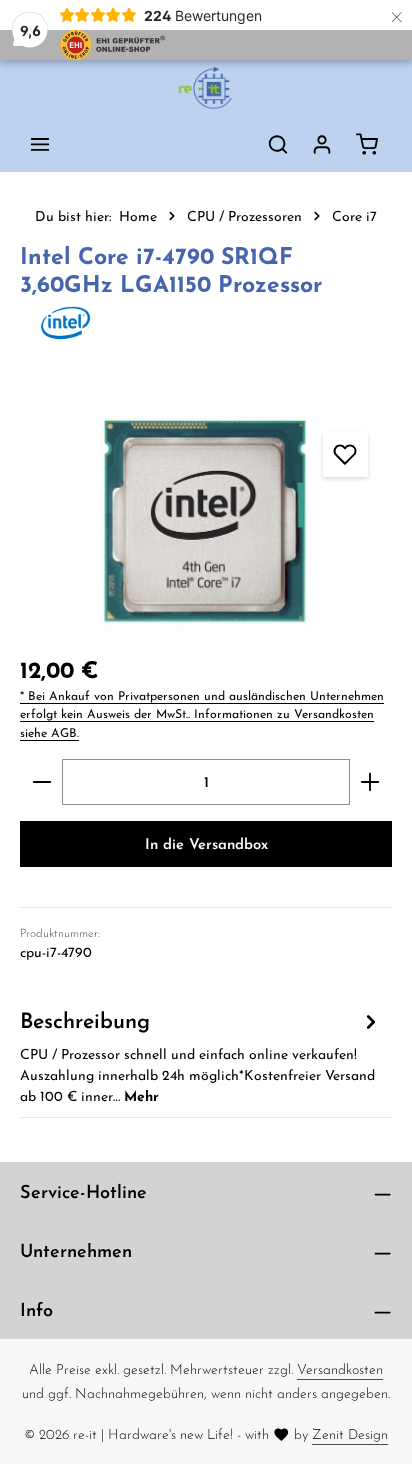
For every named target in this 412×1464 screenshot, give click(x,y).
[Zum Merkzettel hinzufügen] (345, 454)
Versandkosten (340, 1369)
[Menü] (40, 144)
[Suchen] (278, 144)
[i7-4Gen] (206, 520)
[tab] (201, 1055)
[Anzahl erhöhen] (370, 782)
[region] (206, 520)
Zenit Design (350, 1434)
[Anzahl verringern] (41, 782)
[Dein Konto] (322, 144)
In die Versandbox (206, 843)
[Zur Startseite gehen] (206, 88)
